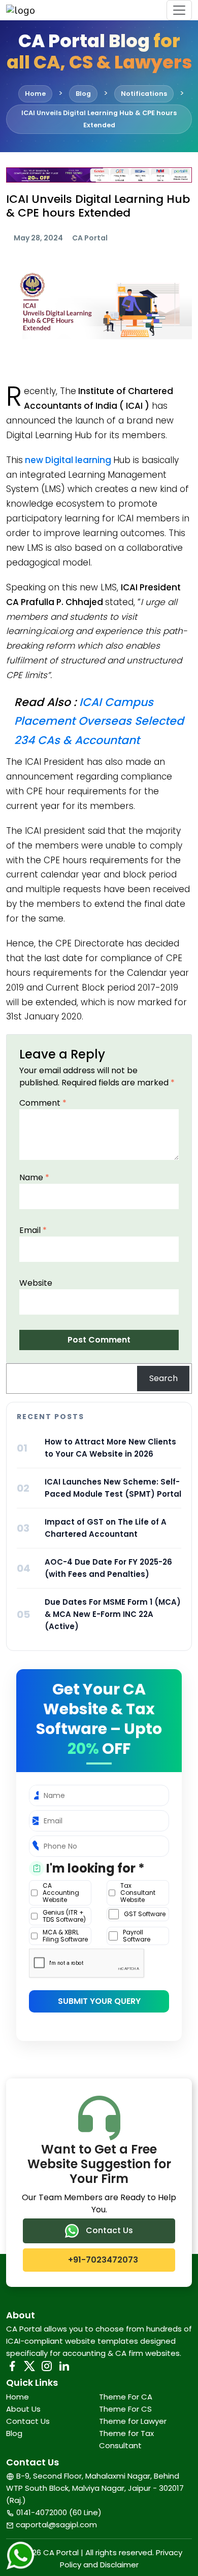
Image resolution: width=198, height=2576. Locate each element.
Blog (14, 2433)
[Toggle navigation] (179, 10)
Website (36, 1283)
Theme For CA (126, 2397)
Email (33, 1230)
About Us (23, 2409)
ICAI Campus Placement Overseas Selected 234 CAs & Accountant (99, 721)
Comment (43, 1103)
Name (34, 1177)
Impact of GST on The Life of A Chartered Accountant (106, 1528)
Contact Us (108, 2230)
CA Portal (90, 238)
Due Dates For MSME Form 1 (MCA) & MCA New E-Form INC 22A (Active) (113, 1614)
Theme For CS (125, 2409)
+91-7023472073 (102, 2260)
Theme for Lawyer (133, 2421)
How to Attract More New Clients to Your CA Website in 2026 (110, 1448)
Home (18, 2397)
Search (163, 1378)
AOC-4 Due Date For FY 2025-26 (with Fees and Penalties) (108, 1568)
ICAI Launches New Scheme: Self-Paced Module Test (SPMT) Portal (113, 1488)
